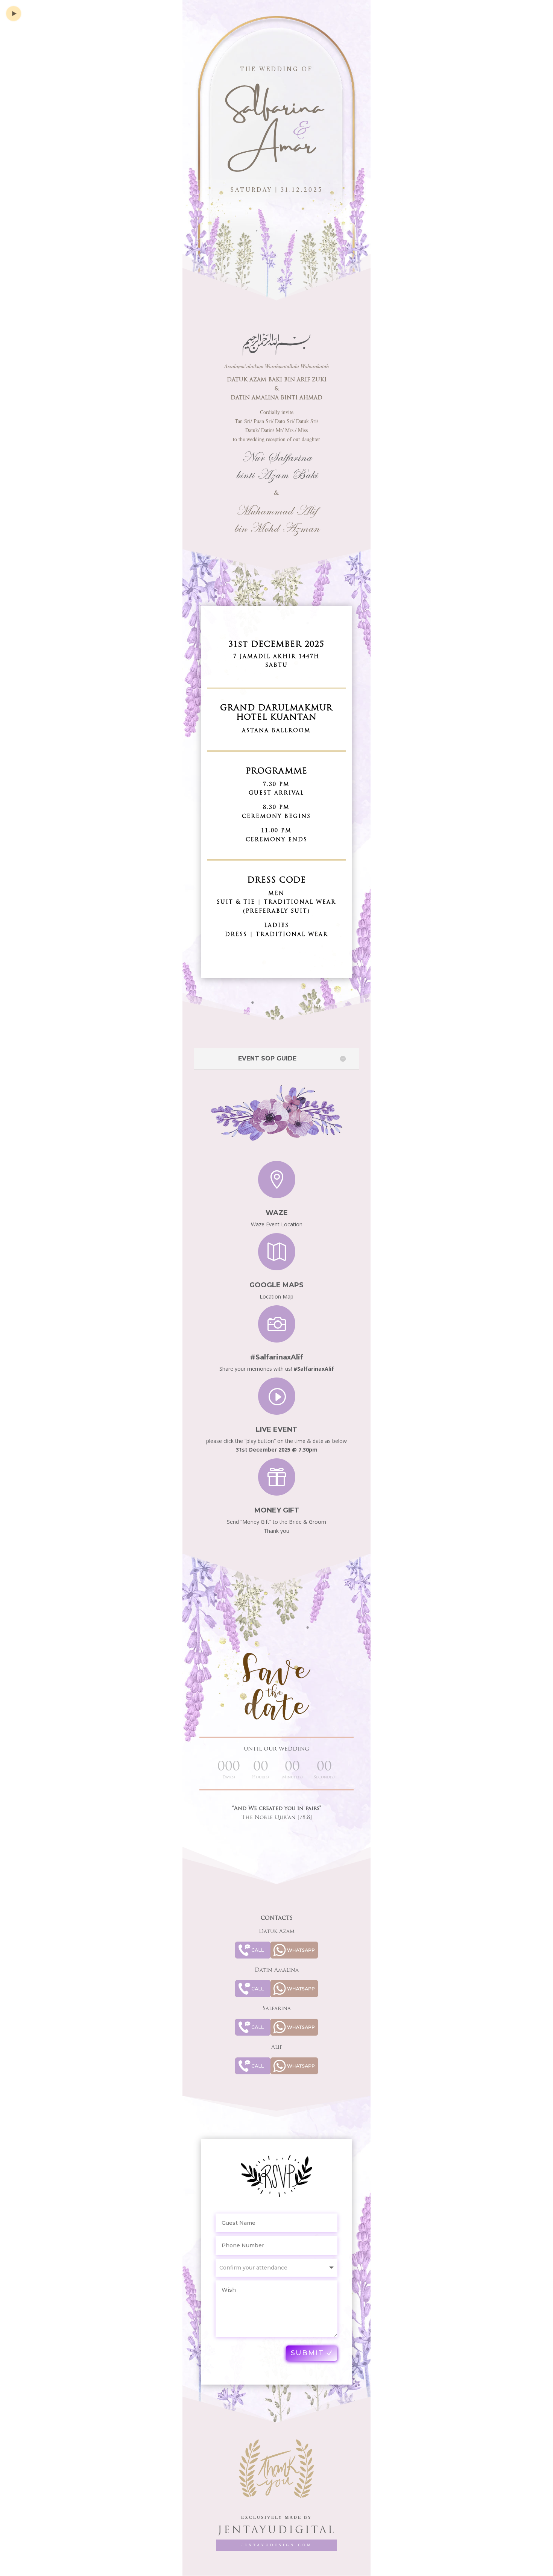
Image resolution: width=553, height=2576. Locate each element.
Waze (277, 1213)
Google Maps (276, 1285)
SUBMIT (307, 2353)
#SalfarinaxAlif (277, 1357)
